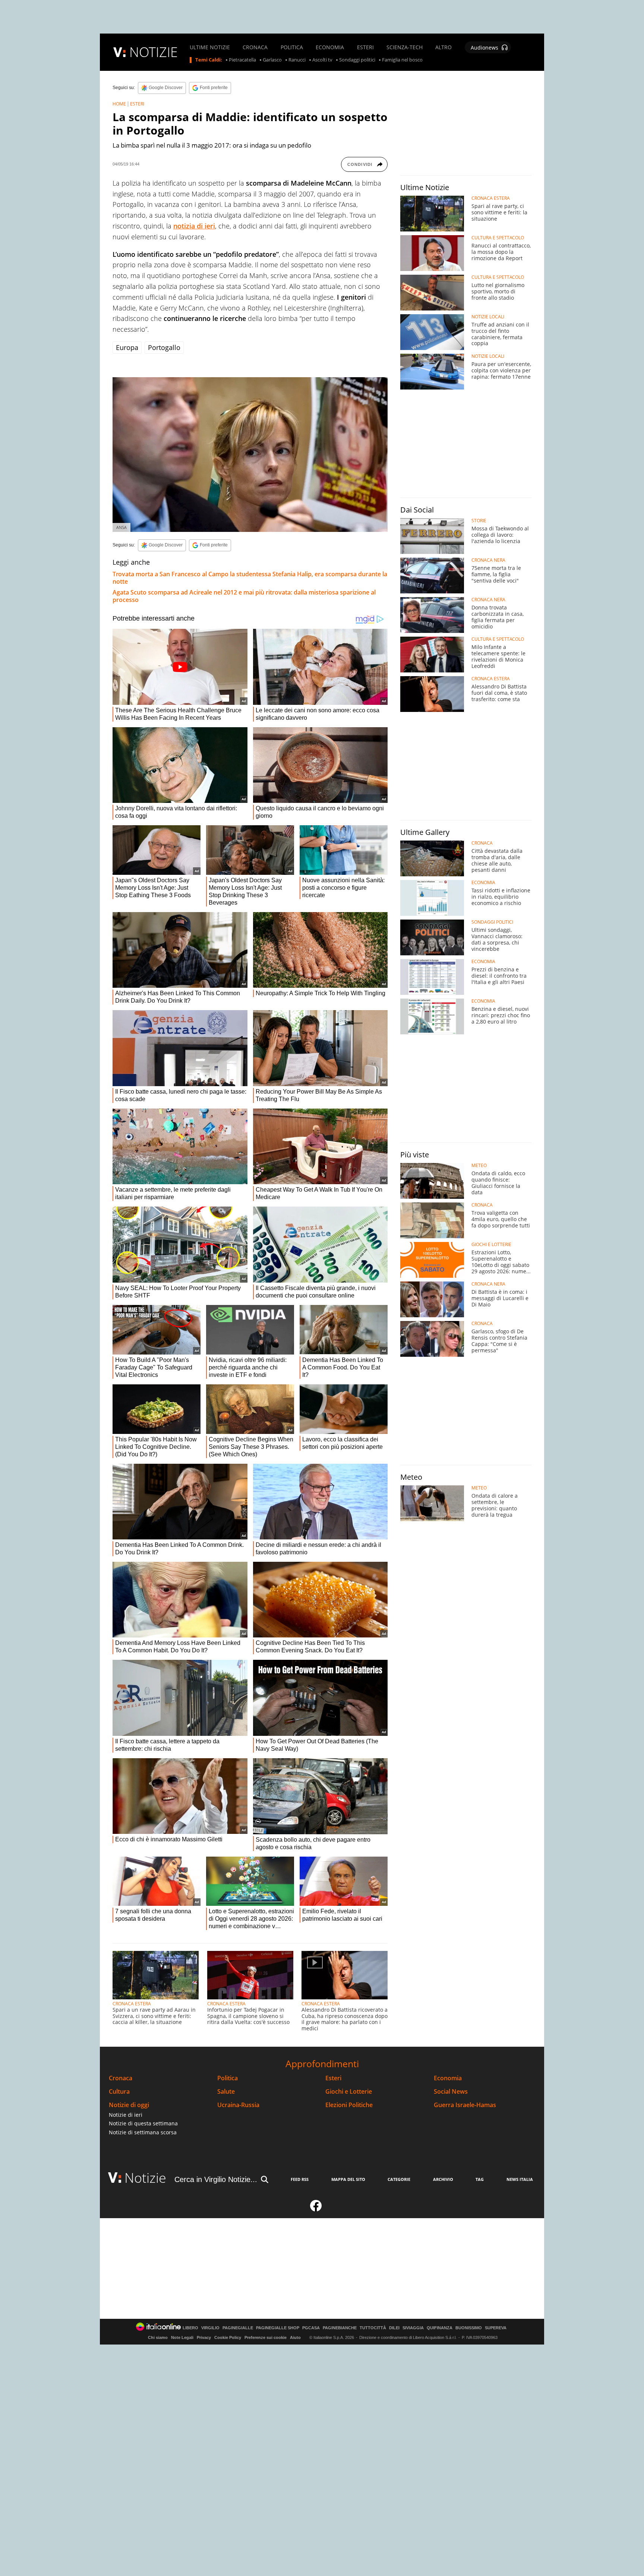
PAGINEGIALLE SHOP (278, 2328)
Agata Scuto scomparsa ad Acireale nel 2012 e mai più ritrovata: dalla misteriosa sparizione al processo (244, 596)
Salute (226, 2092)
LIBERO (190, 2328)
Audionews (484, 48)
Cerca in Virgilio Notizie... (216, 2179)
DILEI (394, 2328)
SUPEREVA (496, 2328)
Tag (480, 2179)
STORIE (479, 521)
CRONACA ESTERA (132, 2004)
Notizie (145, 2178)
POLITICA (292, 47)
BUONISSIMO (469, 2328)
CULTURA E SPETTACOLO (498, 238)
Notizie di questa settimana (143, 2123)
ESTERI (365, 47)
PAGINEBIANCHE (340, 2328)
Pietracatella (242, 60)
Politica (228, 2078)
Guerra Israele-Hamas (465, 2105)
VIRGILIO (210, 2328)
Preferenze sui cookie (266, 2337)
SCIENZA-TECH (405, 47)
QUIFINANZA (440, 2328)
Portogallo (164, 347)
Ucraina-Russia (238, 2105)
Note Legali (182, 2337)
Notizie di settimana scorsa (143, 2132)
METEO (479, 1166)
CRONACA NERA (488, 560)
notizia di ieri (194, 226)
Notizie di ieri (126, 2115)
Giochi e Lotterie (349, 2092)
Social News (451, 2092)
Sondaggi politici (357, 60)
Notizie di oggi (129, 2105)
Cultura (119, 2092)
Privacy (204, 2337)
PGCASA (311, 2328)
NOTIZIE (154, 52)
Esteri (333, 2078)
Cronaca (121, 2078)
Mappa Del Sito (348, 2179)
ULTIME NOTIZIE (210, 47)
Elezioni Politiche (349, 2105)
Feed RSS (300, 2179)
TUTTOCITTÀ (373, 2328)
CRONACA (255, 47)
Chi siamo (158, 2337)
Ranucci (297, 60)
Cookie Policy (228, 2337)
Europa (127, 347)
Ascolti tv (322, 60)
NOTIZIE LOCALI (488, 317)
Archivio (443, 2179)
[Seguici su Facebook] (316, 2209)
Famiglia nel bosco (402, 60)
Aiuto (295, 2337)
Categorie (399, 2179)
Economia (448, 2078)
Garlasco (272, 60)
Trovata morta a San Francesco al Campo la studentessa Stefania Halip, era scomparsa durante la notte (250, 578)
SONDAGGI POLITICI (492, 922)
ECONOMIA (330, 47)
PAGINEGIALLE (238, 2328)
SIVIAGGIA (413, 2328)
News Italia (520, 2179)
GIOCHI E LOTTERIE (491, 1245)
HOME (119, 104)
